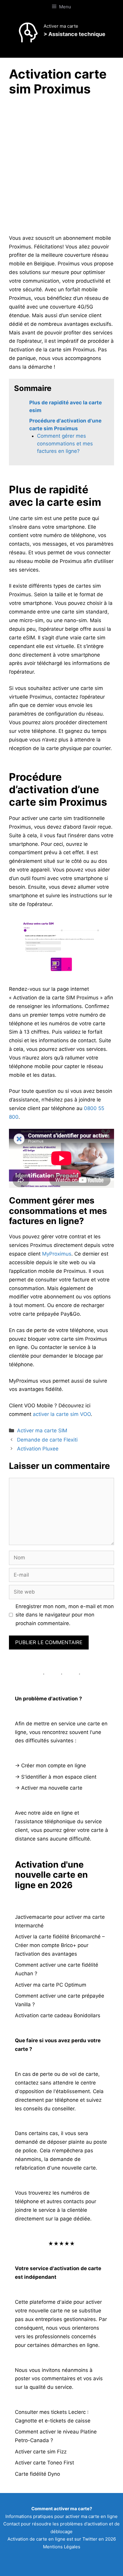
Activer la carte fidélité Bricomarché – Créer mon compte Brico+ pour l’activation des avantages (60, 1945)
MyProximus (57, 1254)
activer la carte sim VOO (62, 1414)
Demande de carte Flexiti (47, 1440)
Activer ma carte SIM (42, 1431)
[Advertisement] (61, 167)
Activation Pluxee (38, 1449)
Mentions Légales (62, 2547)
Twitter (90, 2539)
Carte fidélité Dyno (37, 2474)
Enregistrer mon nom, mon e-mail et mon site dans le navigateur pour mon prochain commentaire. (65, 1615)
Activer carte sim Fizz (41, 2452)
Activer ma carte (61, 26)
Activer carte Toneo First (44, 2463)
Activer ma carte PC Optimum (51, 1985)
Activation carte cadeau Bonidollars (58, 2015)
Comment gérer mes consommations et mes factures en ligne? (65, 443)
